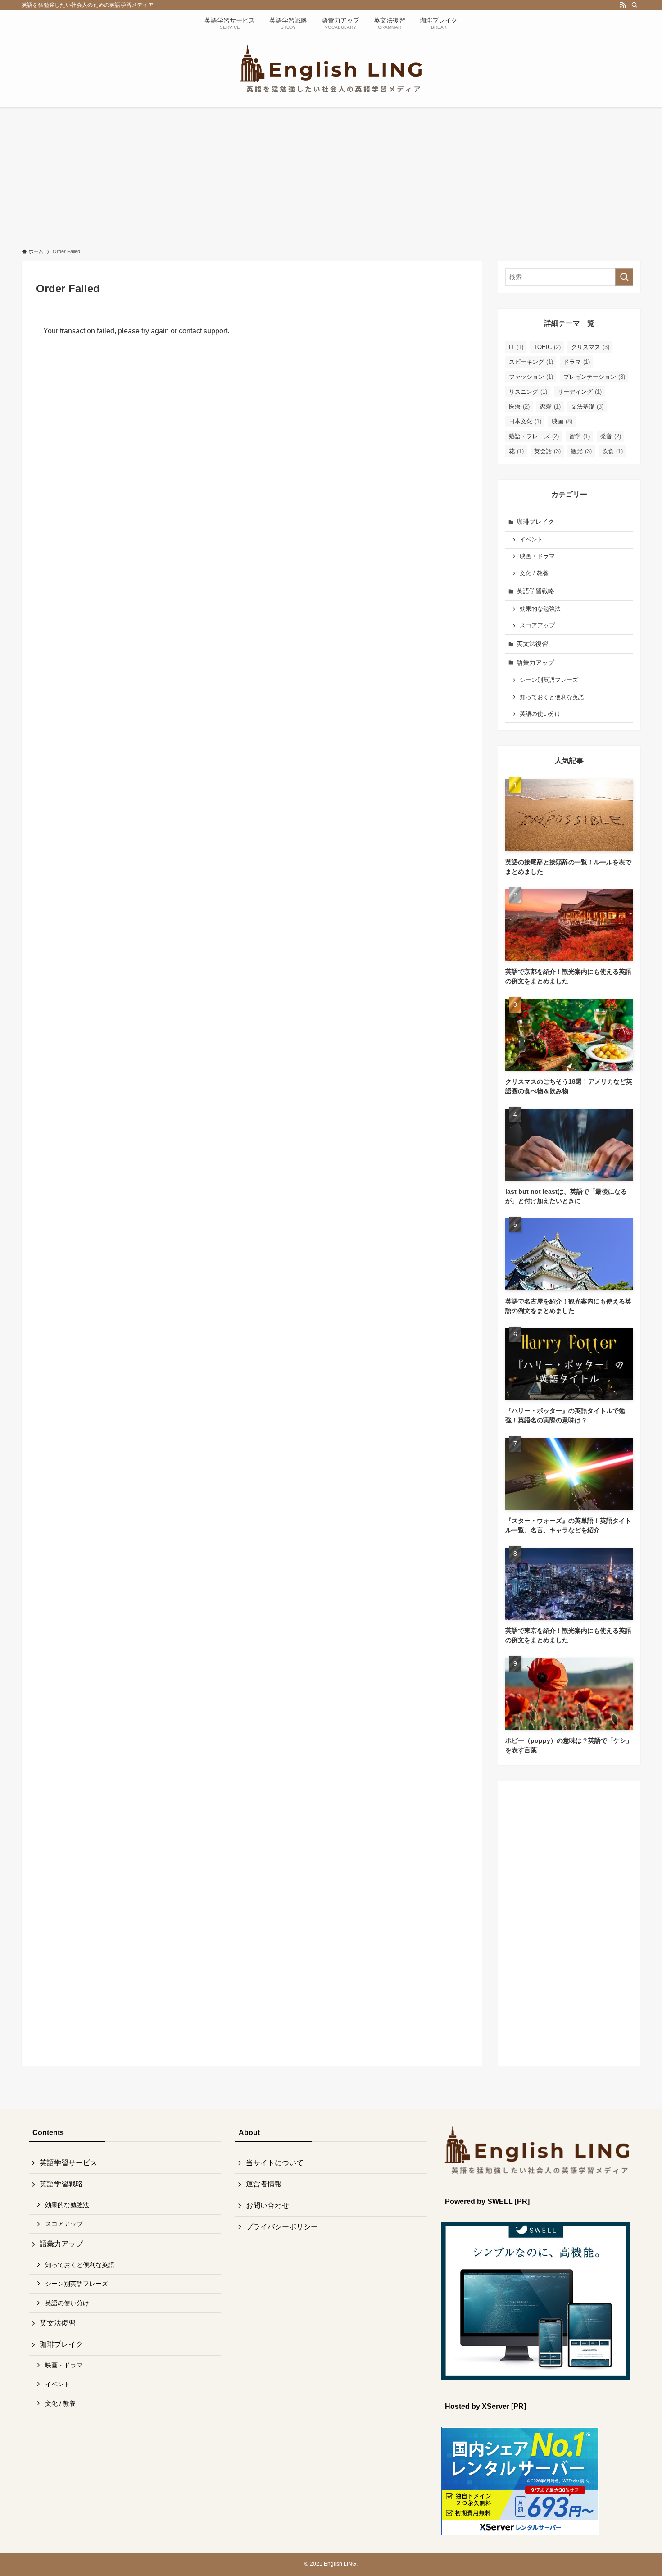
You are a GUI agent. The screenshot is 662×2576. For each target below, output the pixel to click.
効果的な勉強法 (540, 609)
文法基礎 (587, 407)
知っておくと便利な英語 (552, 697)
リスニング (528, 392)
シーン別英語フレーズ (549, 680)
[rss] (623, 5)
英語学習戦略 (535, 591)
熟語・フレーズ (534, 436)
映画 (562, 421)
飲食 (612, 451)
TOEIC (547, 347)
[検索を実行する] (624, 277)
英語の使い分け (540, 714)
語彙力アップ (535, 663)
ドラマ (577, 362)
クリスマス (590, 347)
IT (516, 347)
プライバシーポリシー (282, 2227)
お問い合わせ (268, 2206)
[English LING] (331, 69)
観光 (581, 451)
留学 (580, 436)
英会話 (547, 451)
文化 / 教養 (534, 573)
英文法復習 (532, 644)
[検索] (635, 5)
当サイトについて (275, 2163)
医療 (519, 407)
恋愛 (550, 407)
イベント (531, 540)
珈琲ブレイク (535, 522)
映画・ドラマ (537, 556)
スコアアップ (537, 626)
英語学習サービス (68, 2163)
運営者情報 (264, 2184)
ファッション (531, 377)
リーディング (580, 392)
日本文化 (525, 421)
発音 (611, 436)
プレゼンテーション (594, 377)
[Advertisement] (331, 175)
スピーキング (531, 362)
